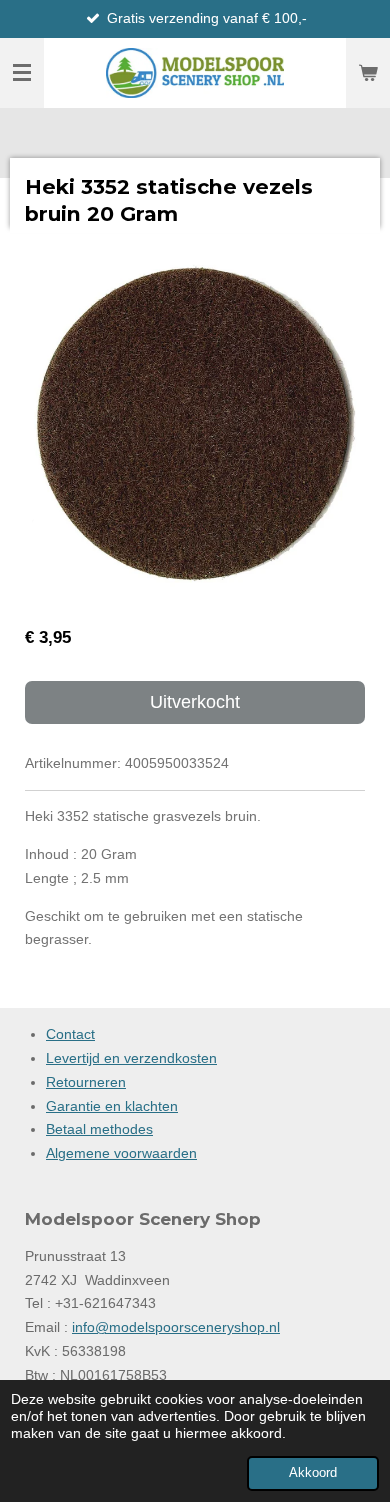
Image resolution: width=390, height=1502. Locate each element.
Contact (70, 1034)
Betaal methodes (99, 1129)
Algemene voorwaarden (121, 1153)
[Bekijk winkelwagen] (368, 73)
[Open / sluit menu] (22, 73)
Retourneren (86, 1082)
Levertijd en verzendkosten (131, 1058)
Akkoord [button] (313, 1473)
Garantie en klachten (112, 1106)
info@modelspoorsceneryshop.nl (176, 1327)
